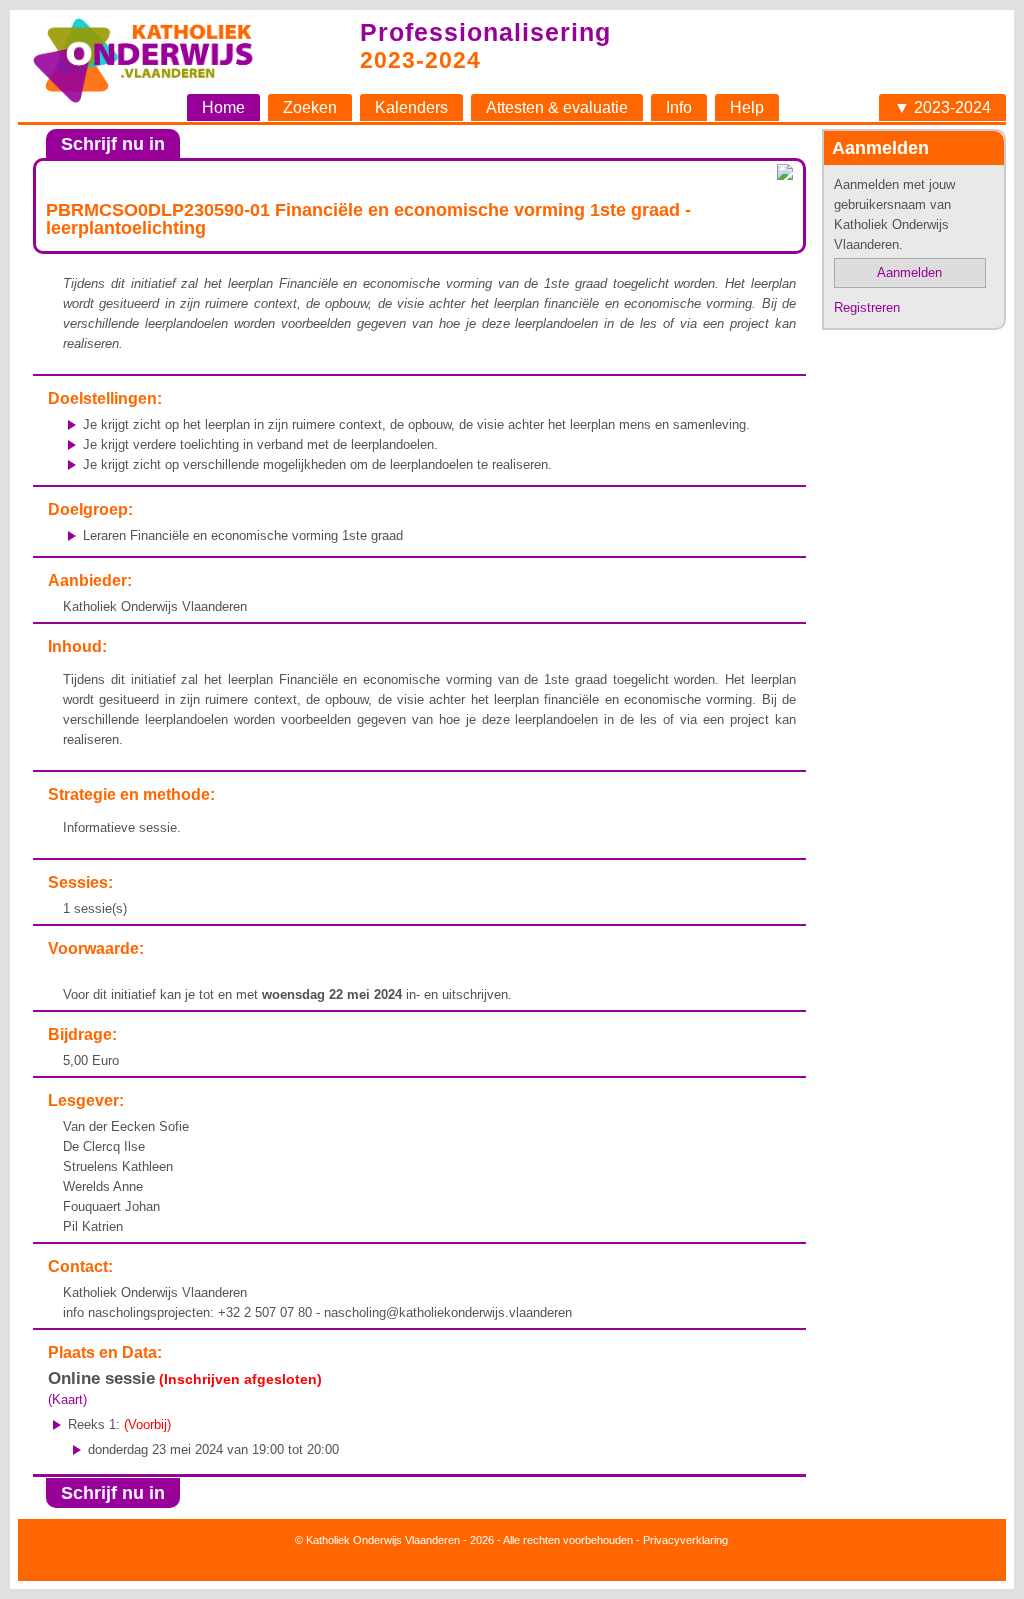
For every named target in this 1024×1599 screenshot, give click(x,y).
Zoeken (310, 107)
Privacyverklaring (685, 1540)
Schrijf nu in (113, 144)
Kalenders (411, 107)
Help (747, 107)
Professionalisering (485, 32)
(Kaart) (67, 1399)
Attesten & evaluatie (557, 107)
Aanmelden (909, 272)
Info (679, 107)
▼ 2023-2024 (942, 107)
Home (223, 107)
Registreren (867, 307)
